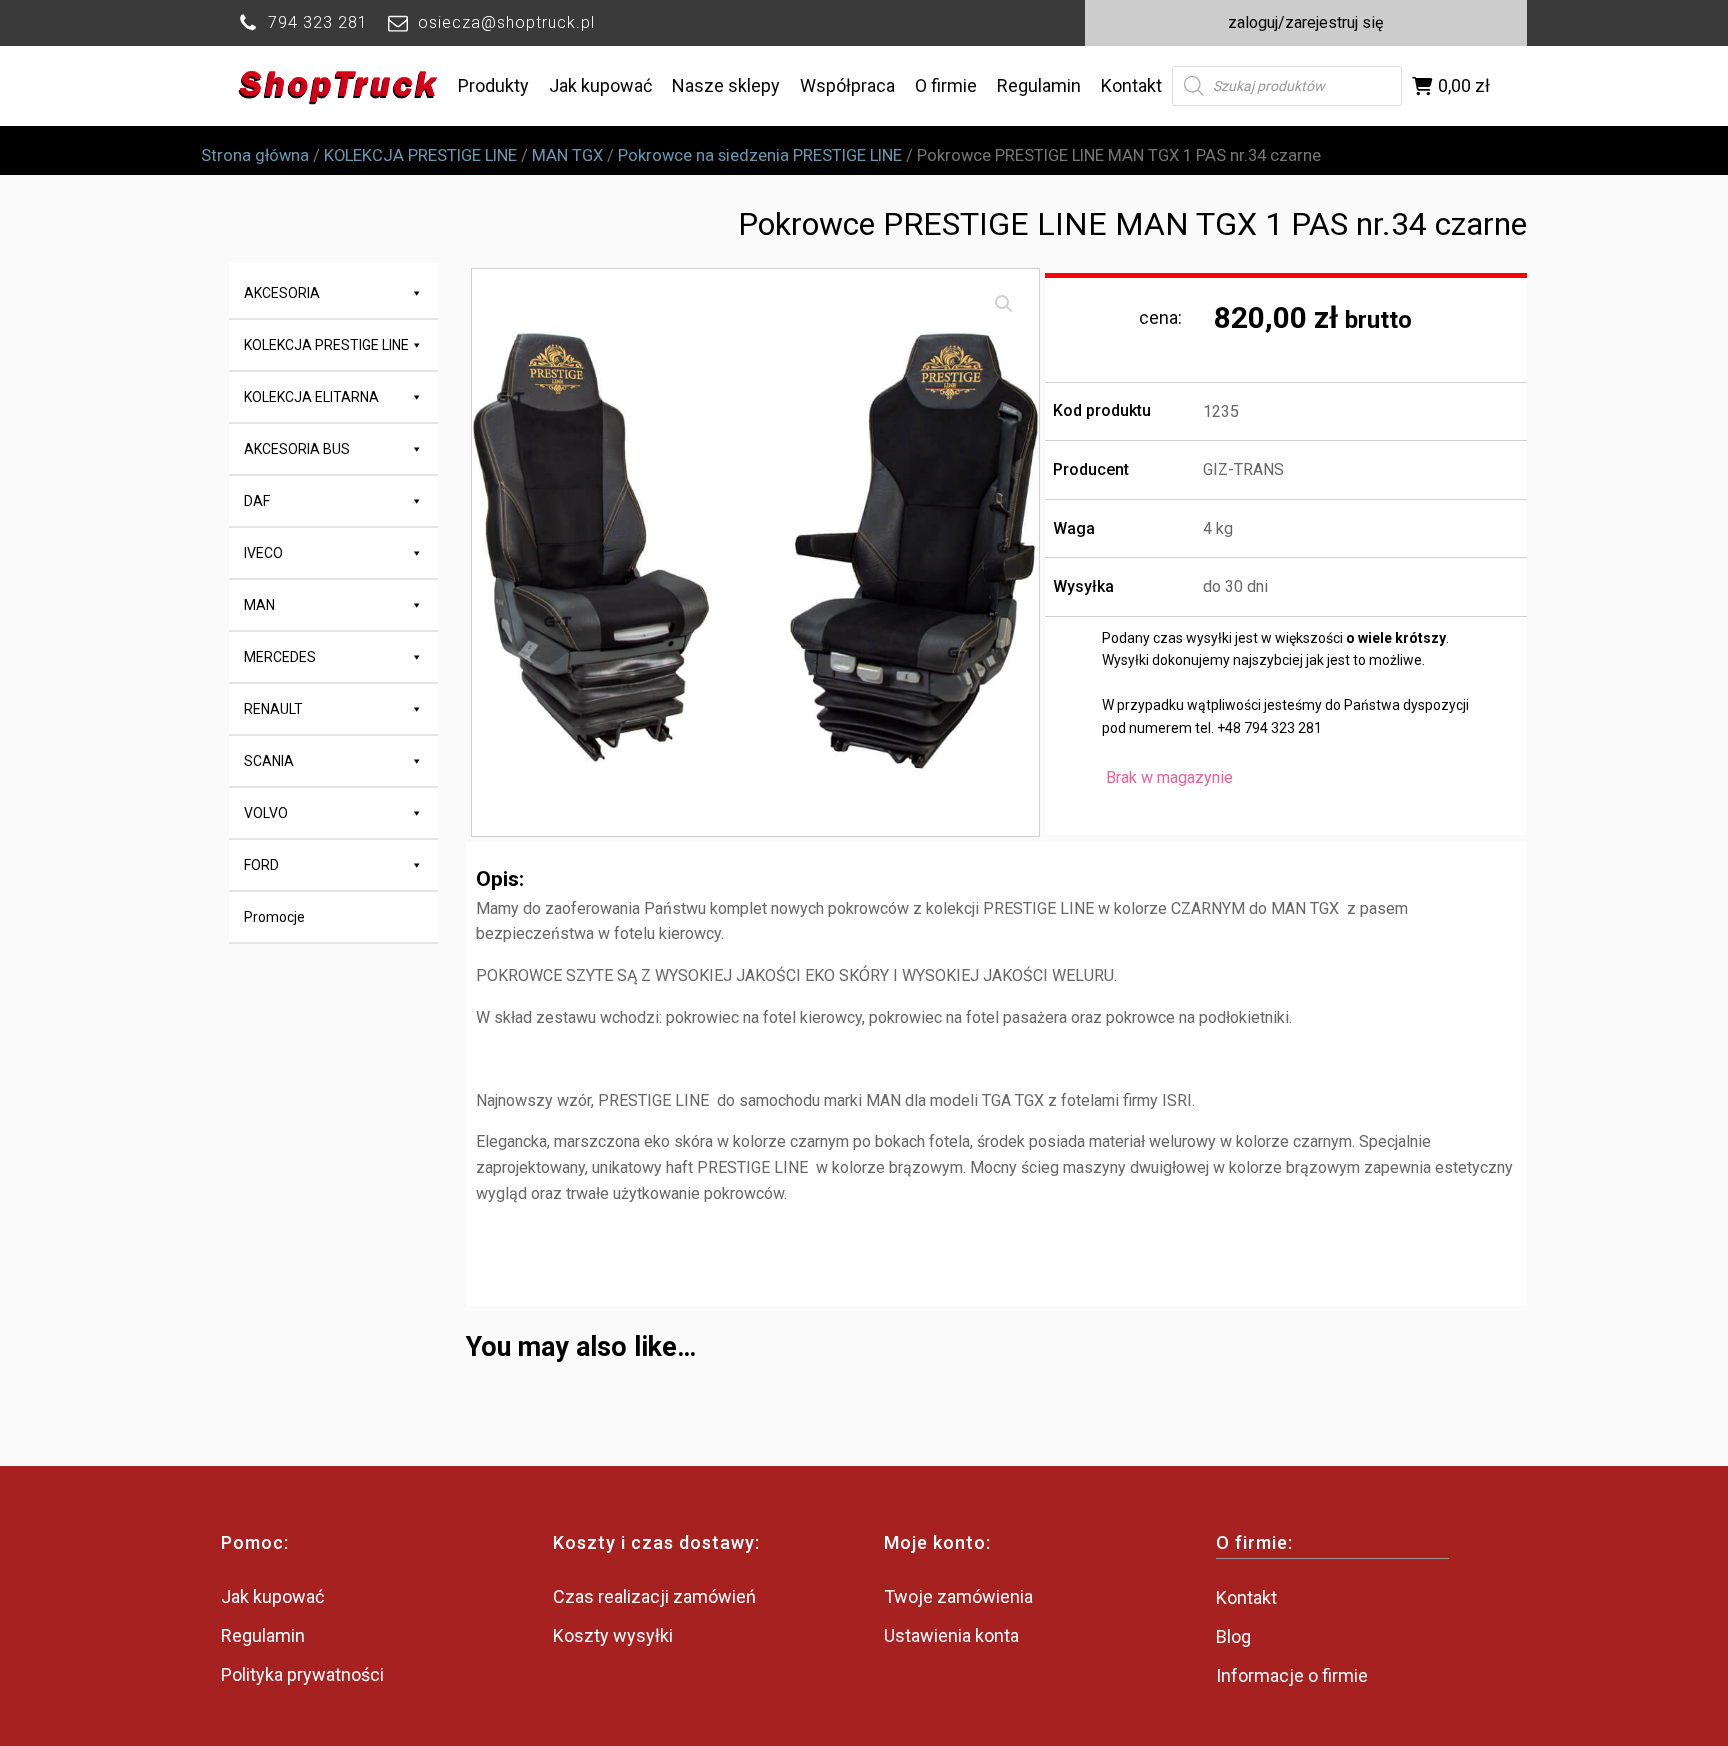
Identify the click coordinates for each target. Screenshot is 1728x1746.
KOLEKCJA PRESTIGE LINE (420, 155)
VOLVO (266, 813)
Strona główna (255, 155)
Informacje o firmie (1292, 1675)
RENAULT (273, 709)
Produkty (493, 85)
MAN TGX (567, 155)
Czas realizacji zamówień (654, 1596)
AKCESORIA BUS (297, 449)
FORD (261, 865)
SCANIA (269, 761)
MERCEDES (280, 657)
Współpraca (847, 85)
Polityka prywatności (302, 1674)
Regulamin (1039, 85)
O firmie (946, 85)
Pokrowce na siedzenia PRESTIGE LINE (760, 155)
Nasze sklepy (726, 85)
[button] (1004, 304)
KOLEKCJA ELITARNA (311, 397)
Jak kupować (600, 85)
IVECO (263, 553)
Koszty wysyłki (613, 1635)
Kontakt (1131, 85)
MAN (259, 605)
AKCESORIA (282, 293)
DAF (257, 501)
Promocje (274, 917)
